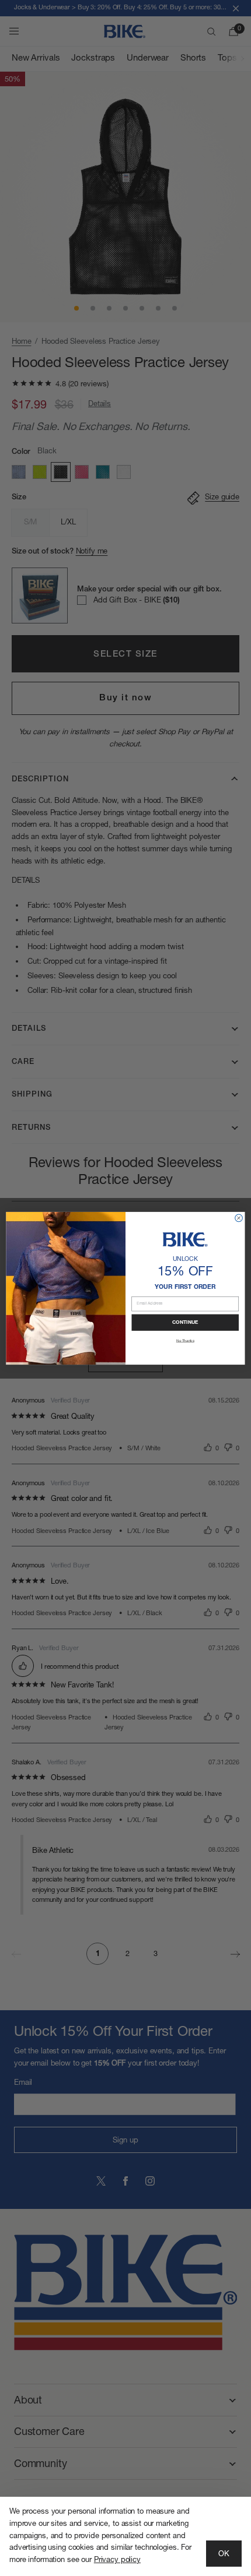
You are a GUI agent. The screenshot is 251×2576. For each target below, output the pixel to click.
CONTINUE (185, 1322)
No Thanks (185, 1340)
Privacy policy (117, 2560)
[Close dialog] (239, 1218)
